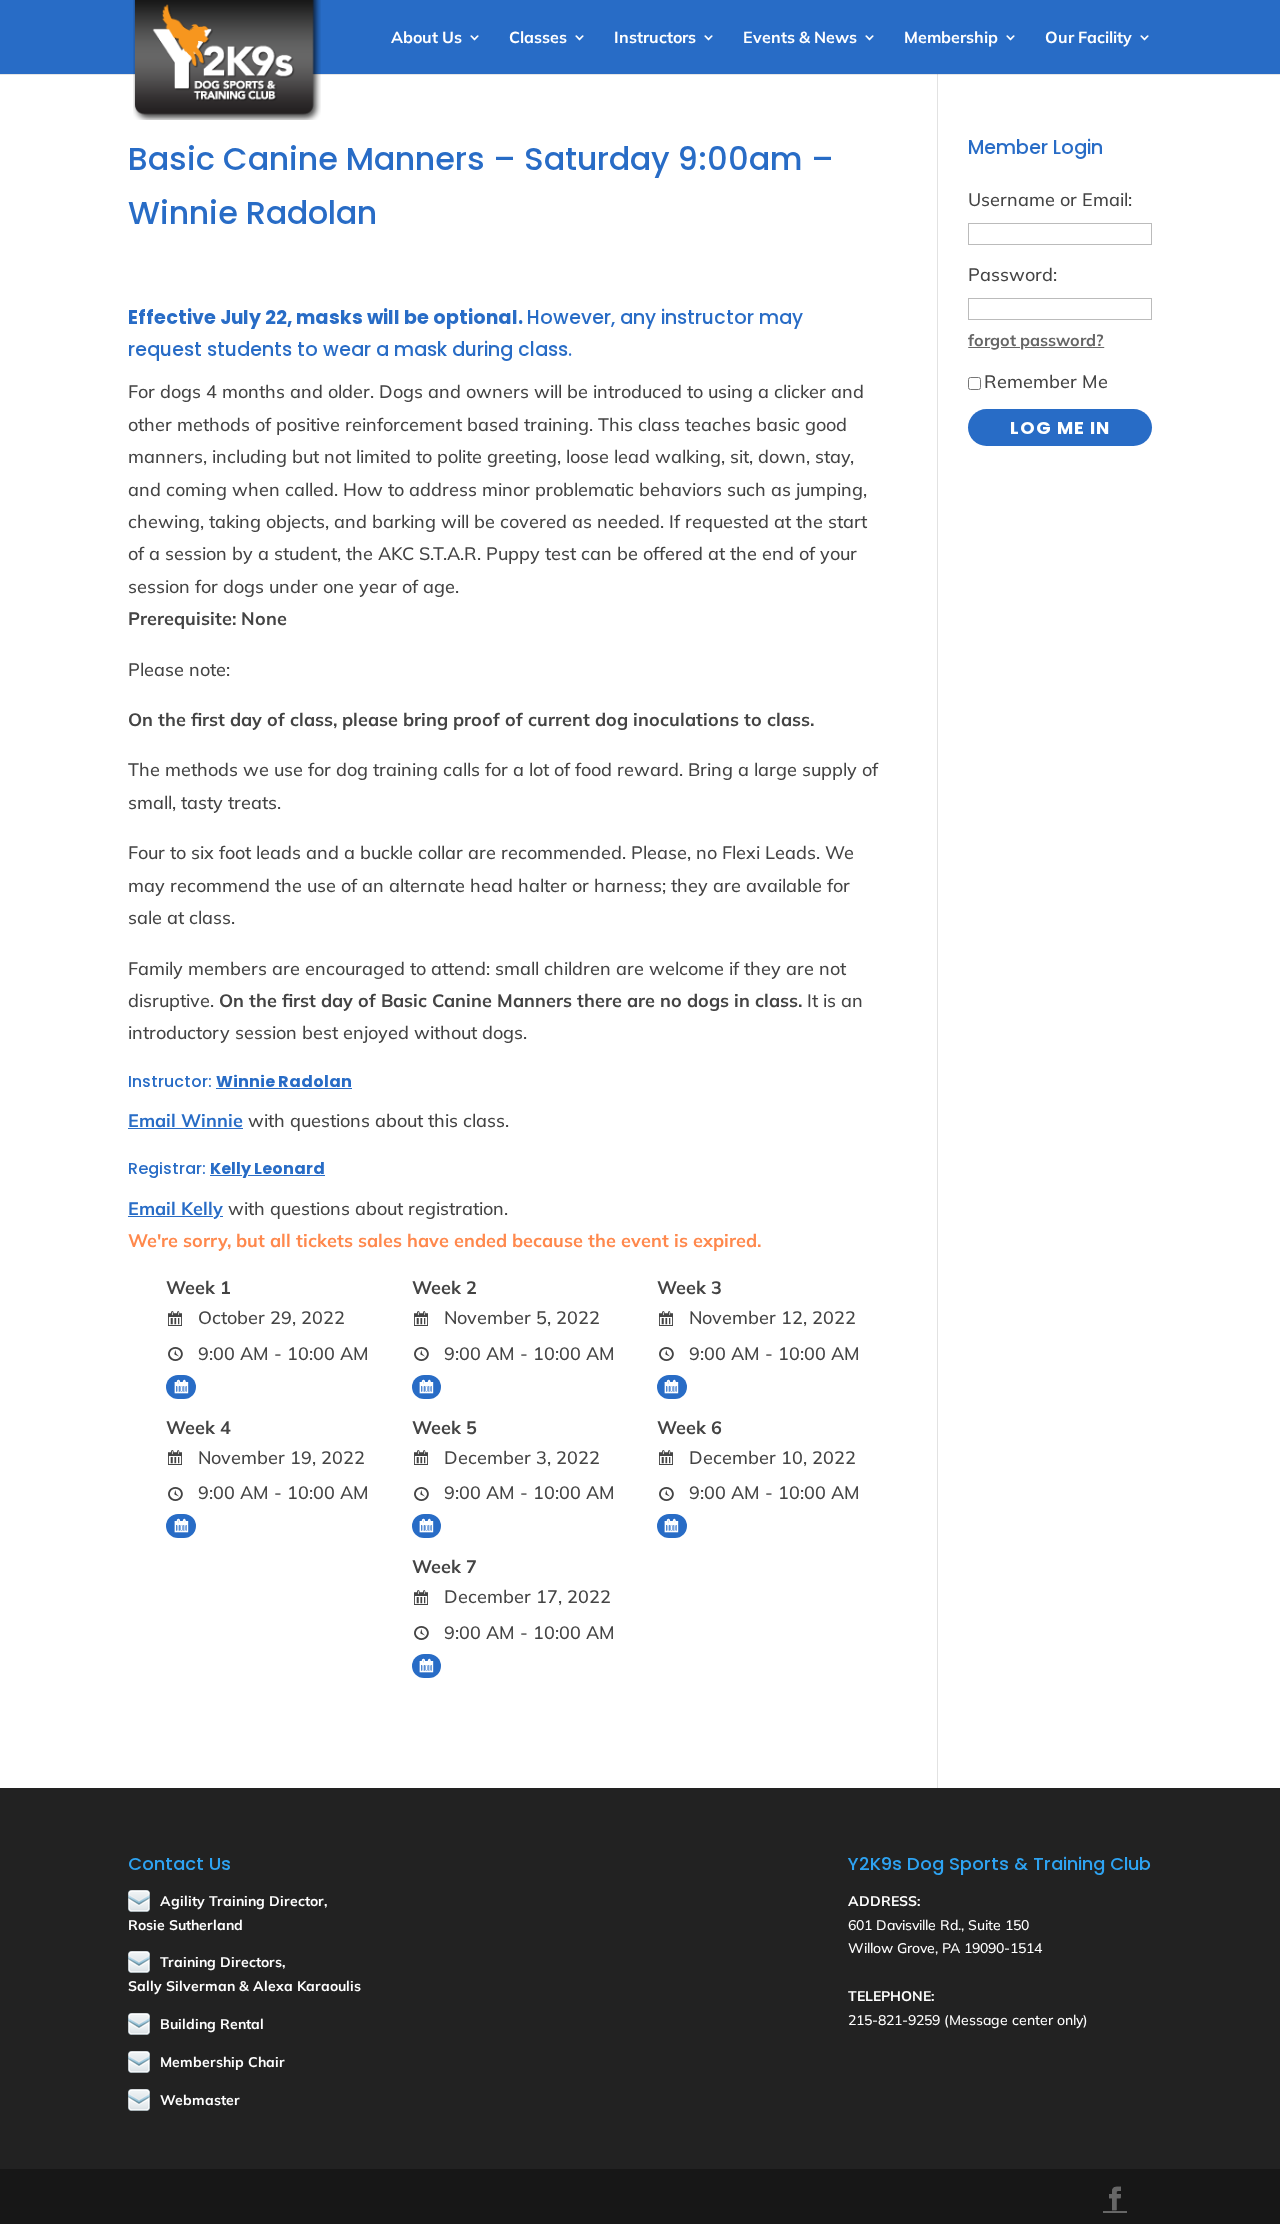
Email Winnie (185, 1120)
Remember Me (1046, 381)
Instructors (655, 38)
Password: (1012, 274)
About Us (426, 38)
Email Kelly (175, 1208)
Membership (951, 38)
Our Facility (1088, 38)
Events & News (800, 38)
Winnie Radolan (284, 1081)
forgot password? (1036, 340)
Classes (538, 38)
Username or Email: (1050, 199)
